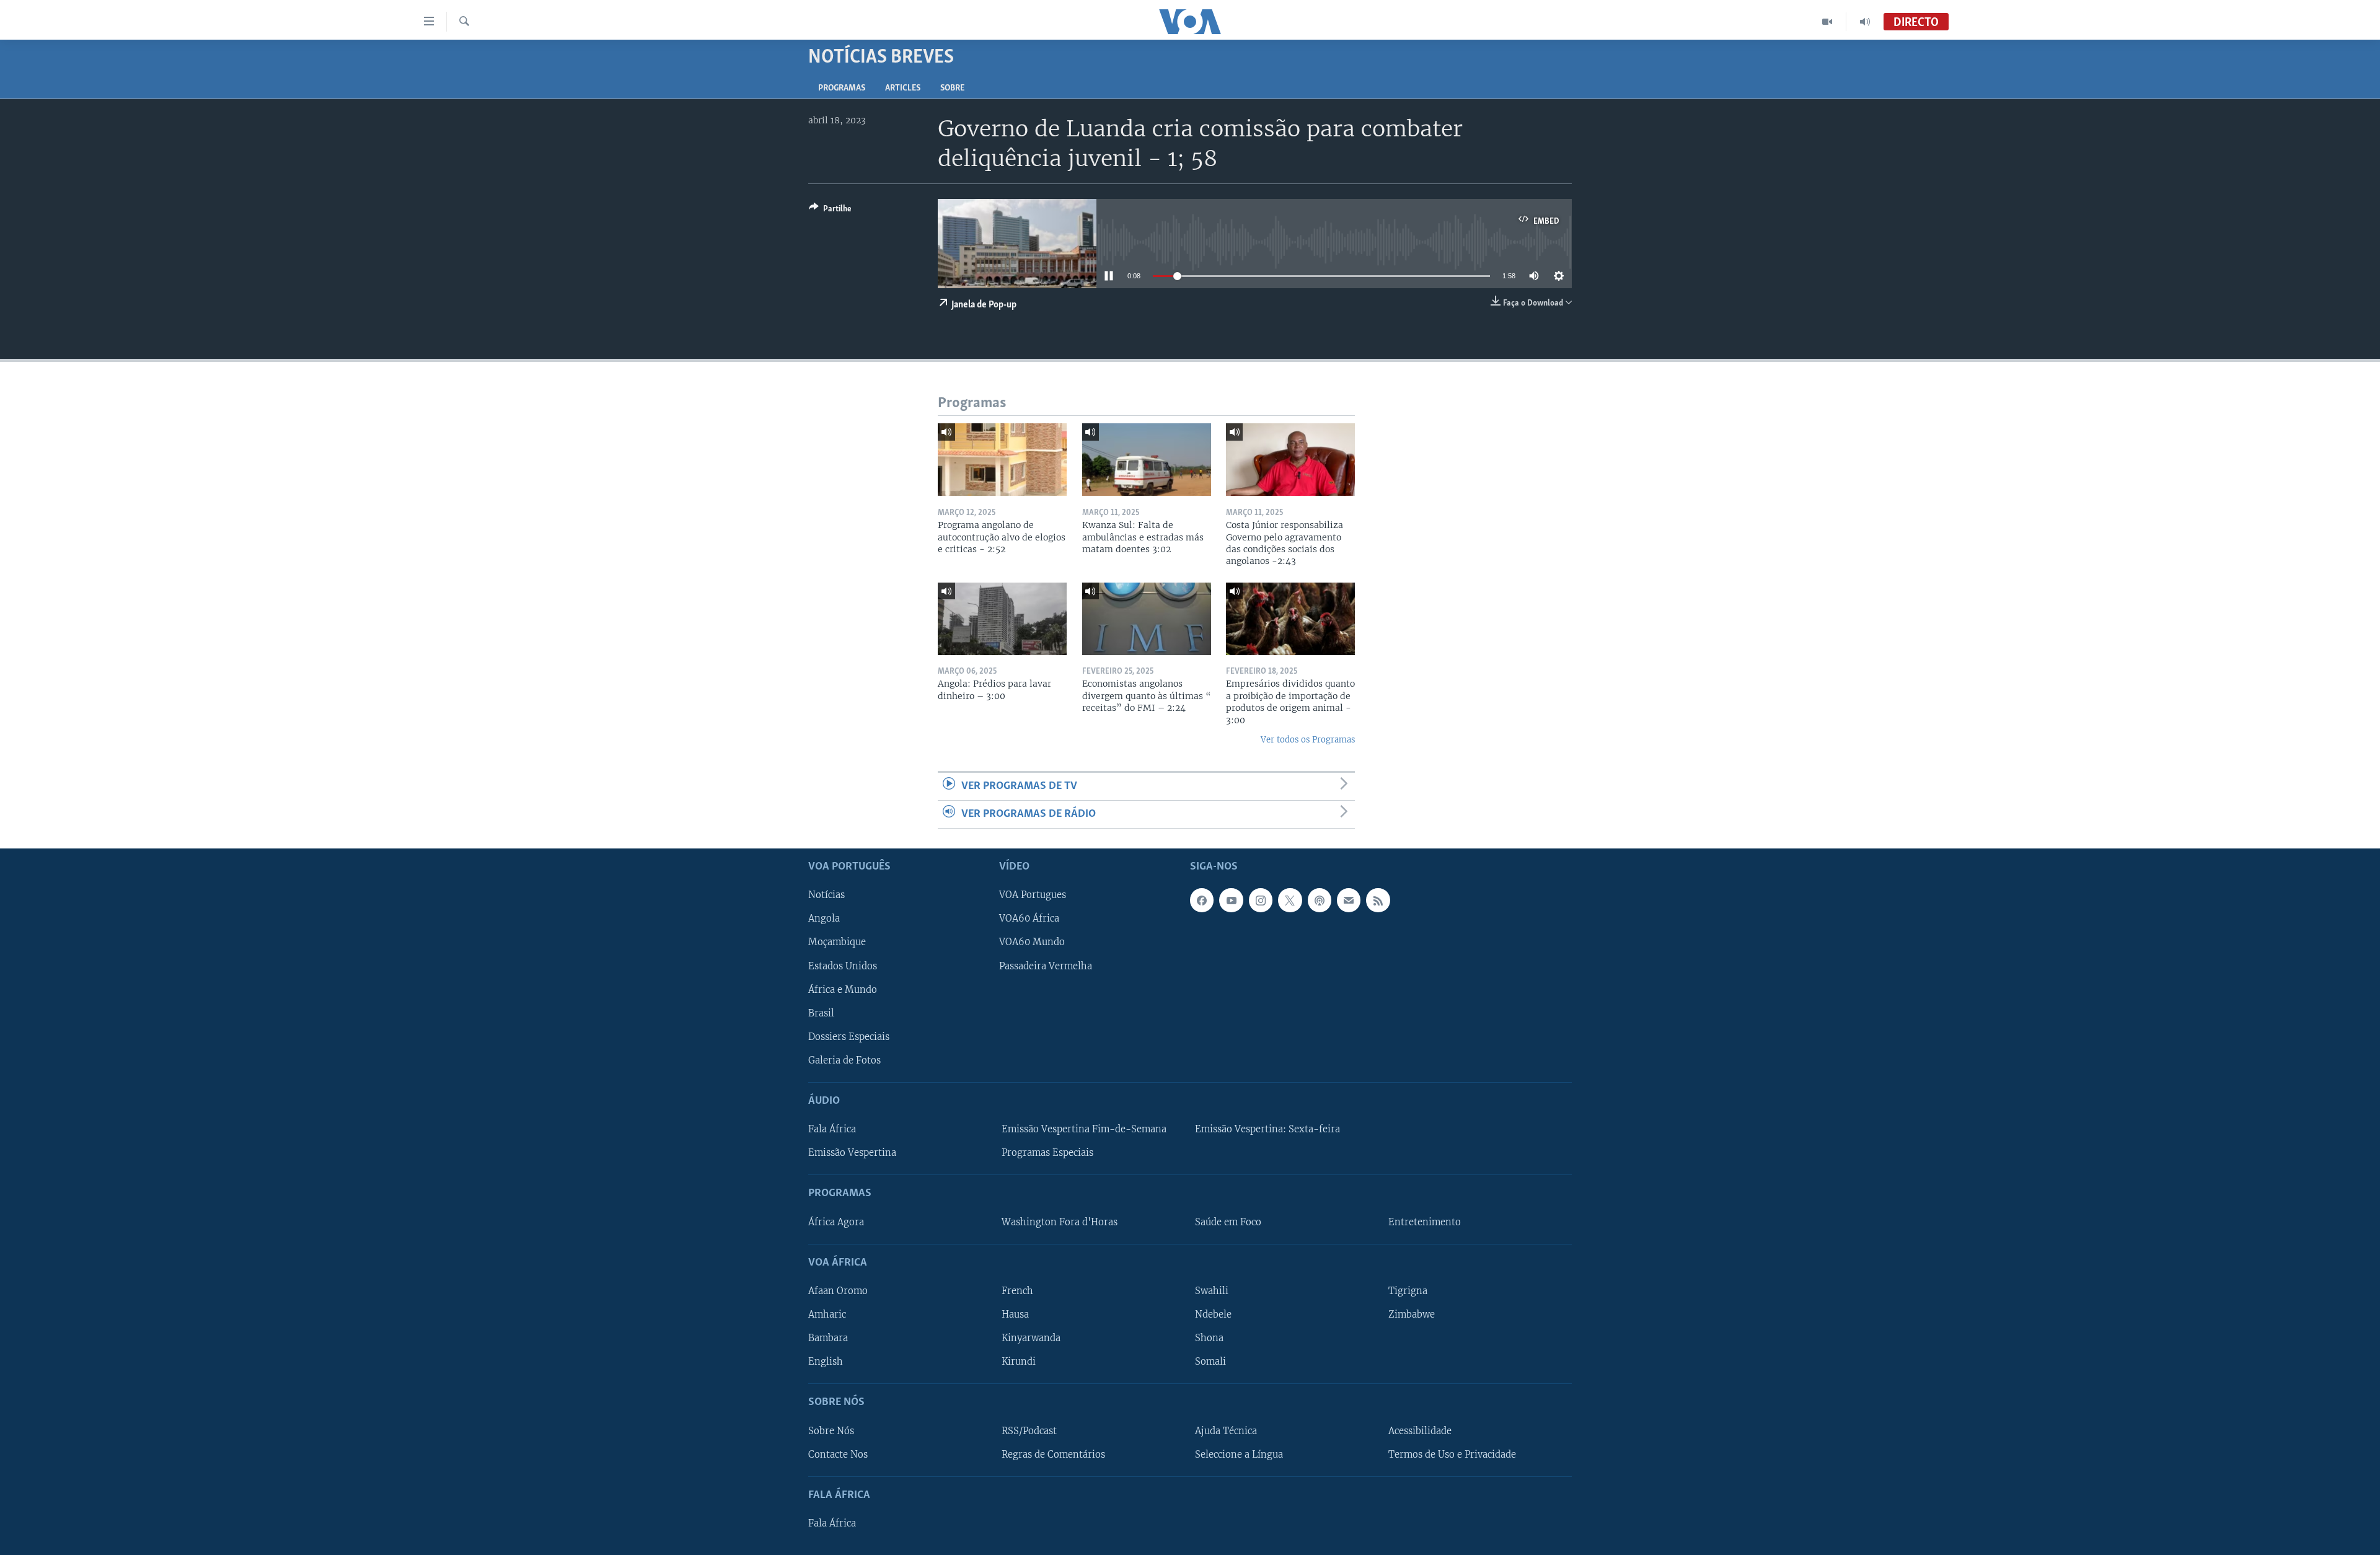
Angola (824, 919)
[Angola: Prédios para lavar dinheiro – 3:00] (1002, 619)
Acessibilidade (1420, 1431)
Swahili (1212, 1291)
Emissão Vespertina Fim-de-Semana (1084, 1129)
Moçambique (837, 943)
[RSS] (1378, 901)
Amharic (827, 1315)
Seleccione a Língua (1239, 1455)
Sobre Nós (831, 1431)
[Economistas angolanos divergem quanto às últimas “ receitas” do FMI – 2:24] (1147, 619)
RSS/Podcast (1029, 1431)
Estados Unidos (843, 966)
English (826, 1362)
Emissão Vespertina (852, 1153)
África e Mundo (843, 990)
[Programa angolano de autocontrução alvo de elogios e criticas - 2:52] (1002, 460)
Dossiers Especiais (849, 1037)
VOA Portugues (1033, 896)
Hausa (1015, 1315)
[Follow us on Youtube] (1231, 901)
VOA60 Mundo (1032, 943)
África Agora (836, 1222)
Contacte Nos (838, 1455)
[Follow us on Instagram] (1261, 901)
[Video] (1827, 22)
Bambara (828, 1338)
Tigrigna (1408, 1291)
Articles (903, 88)
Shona (1209, 1338)
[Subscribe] (1349, 901)
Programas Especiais (1047, 1153)
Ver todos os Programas (1308, 740)
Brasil (821, 1013)
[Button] (830, 211)
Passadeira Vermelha (1046, 966)
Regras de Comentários (1053, 1455)
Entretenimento (1425, 1222)
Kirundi (1019, 1362)
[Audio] (1865, 22)
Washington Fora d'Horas (1060, 1222)
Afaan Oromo (838, 1291)
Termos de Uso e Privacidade (1452, 1455)
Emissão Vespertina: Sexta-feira (1267, 1129)
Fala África (832, 1129)
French (1017, 1291)
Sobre (952, 88)
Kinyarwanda (1031, 1338)
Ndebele (1213, 1315)
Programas (842, 88)
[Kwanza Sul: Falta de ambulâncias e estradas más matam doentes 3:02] (1147, 460)
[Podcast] (1320, 901)
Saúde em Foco (1228, 1222)
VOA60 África (1029, 919)
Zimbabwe (1412, 1315)
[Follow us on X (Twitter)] (1290, 901)
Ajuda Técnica (1226, 1431)
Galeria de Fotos (844, 1060)
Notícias (826, 896)
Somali (1210, 1362)
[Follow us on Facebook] (1202, 901)
